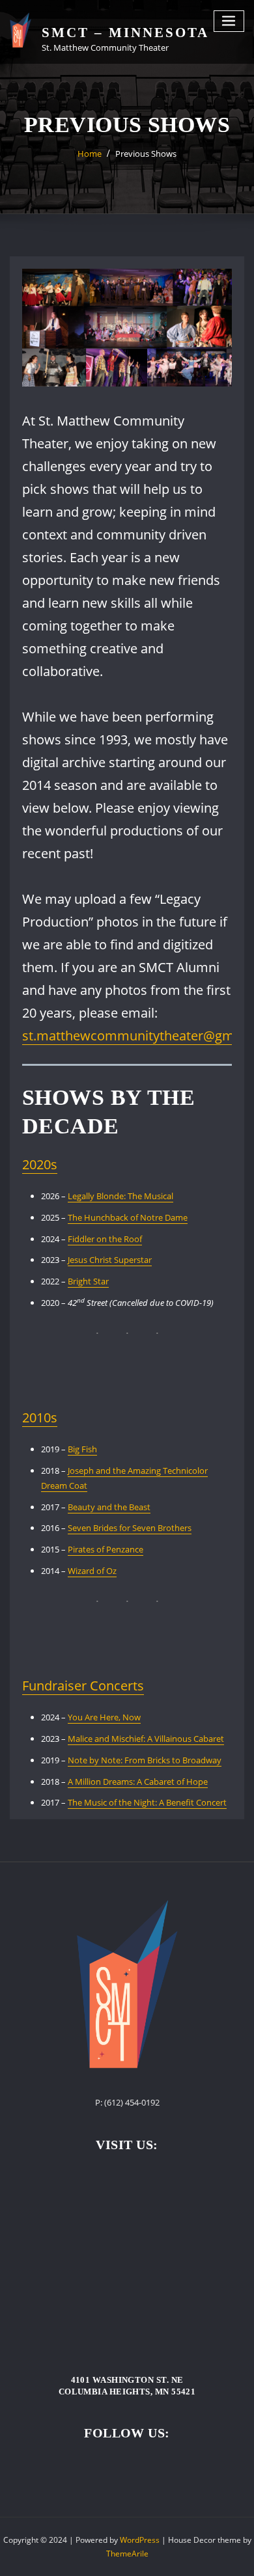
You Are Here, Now (104, 1717)
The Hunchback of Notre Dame (128, 1217)
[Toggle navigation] (229, 21)
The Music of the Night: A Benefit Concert (147, 1802)
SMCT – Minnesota (125, 32)
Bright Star (88, 1281)
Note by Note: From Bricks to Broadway (145, 1760)
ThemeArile (127, 2554)
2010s (40, 1417)
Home (90, 154)
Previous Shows (146, 154)
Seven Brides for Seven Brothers (130, 1528)
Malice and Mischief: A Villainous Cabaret (146, 1739)
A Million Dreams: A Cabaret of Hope (138, 1782)
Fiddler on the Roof (105, 1239)
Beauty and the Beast (109, 1507)
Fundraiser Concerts (83, 1686)
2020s (40, 1164)
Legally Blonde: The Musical (120, 1196)
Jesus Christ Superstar (110, 1260)
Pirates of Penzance (106, 1549)
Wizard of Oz (92, 1571)
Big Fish (82, 1449)
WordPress (140, 2540)
